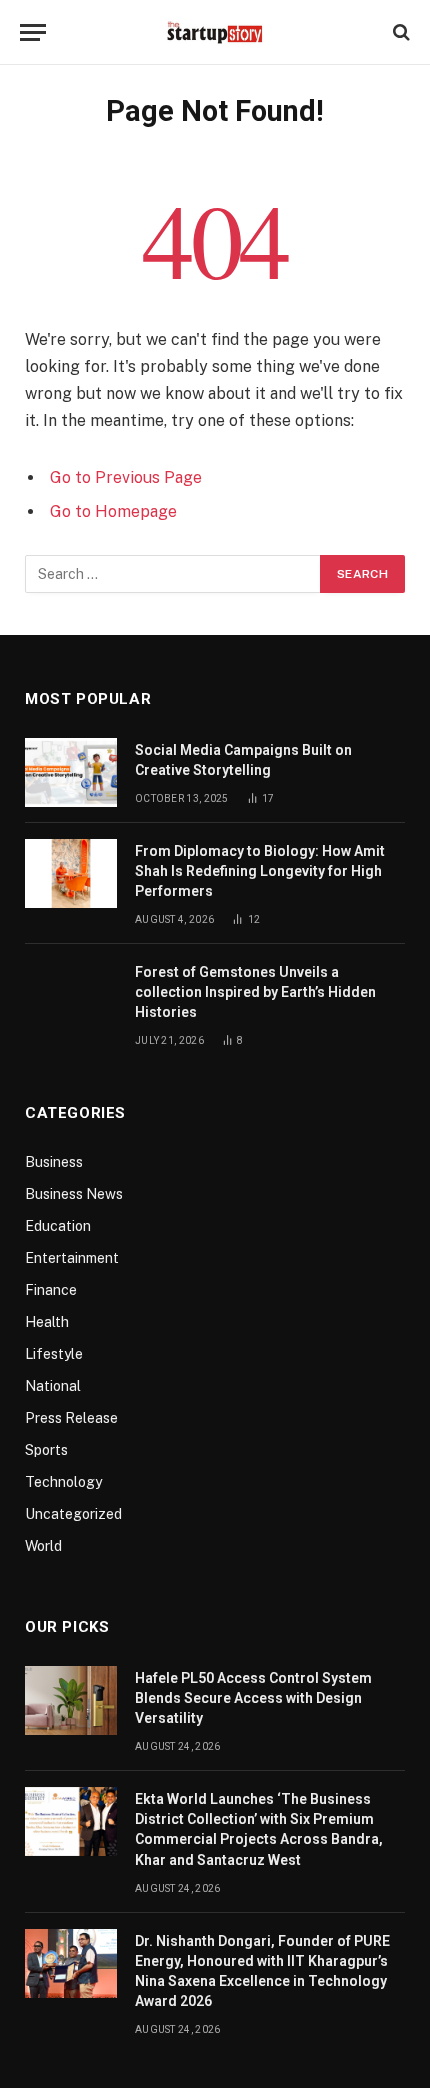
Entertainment (72, 1258)
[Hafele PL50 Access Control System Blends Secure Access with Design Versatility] (71, 1700)
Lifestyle (54, 1354)
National (53, 1386)
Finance (51, 1290)
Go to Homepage (113, 511)
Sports (46, 1450)
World (43, 1546)
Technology (63, 1482)
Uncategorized (73, 1514)
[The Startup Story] (215, 32)
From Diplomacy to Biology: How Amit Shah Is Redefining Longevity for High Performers (260, 871)
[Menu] (33, 32)
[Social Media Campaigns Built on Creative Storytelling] (71, 772)
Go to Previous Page (126, 477)
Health (47, 1322)
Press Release (71, 1418)
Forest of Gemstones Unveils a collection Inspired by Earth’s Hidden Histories (255, 992)
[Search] (399, 32)
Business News (74, 1194)
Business (54, 1162)
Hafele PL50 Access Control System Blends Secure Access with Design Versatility (253, 1698)
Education (58, 1226)
